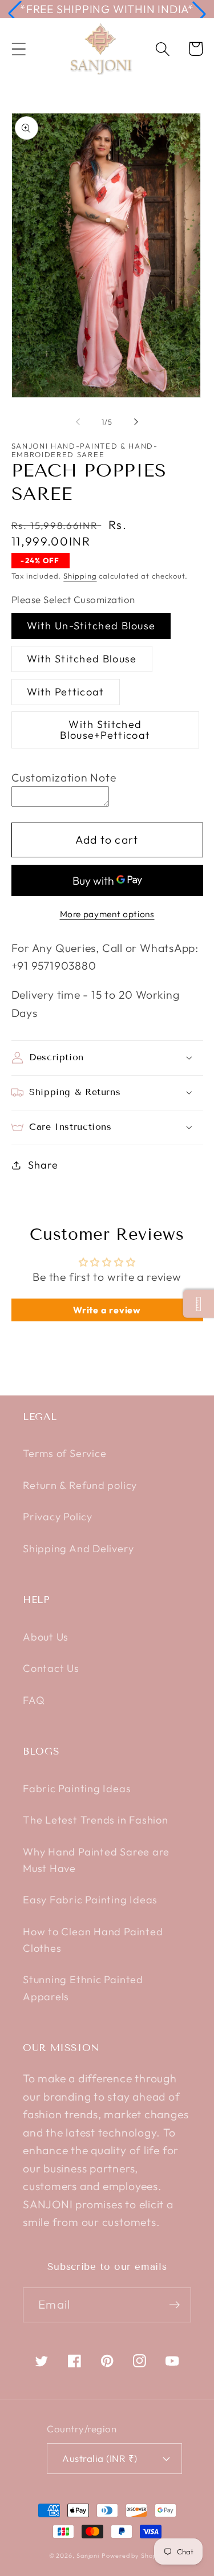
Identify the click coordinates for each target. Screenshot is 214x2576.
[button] (15, 14)
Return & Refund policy (80, 1485)
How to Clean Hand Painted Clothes (93, 1940)
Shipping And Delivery (78, 1549)
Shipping (80, 576)
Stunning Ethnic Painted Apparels (83, 1988)
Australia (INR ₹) (100, 2458)
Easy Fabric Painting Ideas (90, 1900)
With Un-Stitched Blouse (91, 626)
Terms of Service (64, 1453)
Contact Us (51, 1668)
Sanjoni (88, 2555)
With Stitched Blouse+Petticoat (105, 729)
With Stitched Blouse (82, 659)
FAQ (34, 1700)
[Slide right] (136, 422)
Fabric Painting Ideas (77, 1788)
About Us (46, 1637)
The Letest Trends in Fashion (96, 1820)
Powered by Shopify (133, 2555)
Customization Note (64, 777)
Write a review (107, 1310)
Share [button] (43, 1165)
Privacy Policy (58, 1517)
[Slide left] (78, 422)
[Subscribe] (174, 2305)
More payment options (107, 914)
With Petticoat (66, 692)
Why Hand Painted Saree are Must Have (96, 1860)
